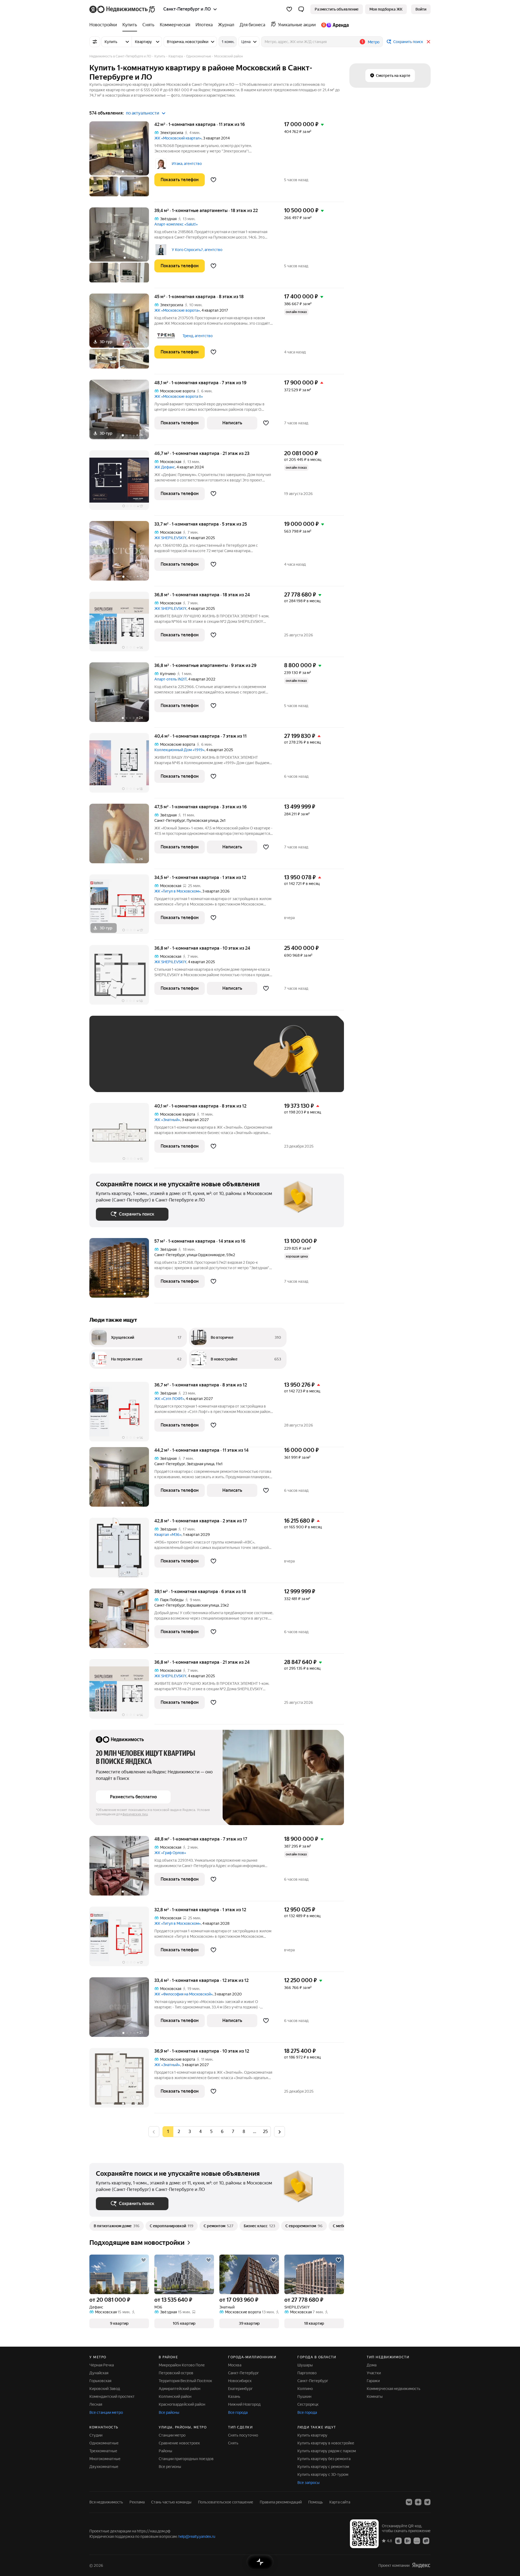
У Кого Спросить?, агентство (197, 250)
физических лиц (135, 1814)
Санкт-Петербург (170, 820)
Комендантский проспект (112, 2396)
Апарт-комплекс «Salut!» (176, 224)
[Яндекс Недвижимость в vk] (409, 2502)
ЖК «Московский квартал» (178, 138)
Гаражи (373, 2381)
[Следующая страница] (279, 2132)
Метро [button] (374, 42)
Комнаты (375, 2396)
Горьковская (100, 2381)
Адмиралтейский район (180, 2389)
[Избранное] (289, 9)
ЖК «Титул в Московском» (178, 891)
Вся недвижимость (106, 2502)
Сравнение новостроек (179, 2443)
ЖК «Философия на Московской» (183, 1994)
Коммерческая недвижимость (394, 2389)
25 (265, 2132)
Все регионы (170, 2467)
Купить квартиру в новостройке (326, 2443)
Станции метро (172, 2435)
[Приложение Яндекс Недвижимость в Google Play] (408, 2541)
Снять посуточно (243, 2435)
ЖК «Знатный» (167, 1120)
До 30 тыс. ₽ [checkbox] (113, 1062)
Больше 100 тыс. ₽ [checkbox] (119, 1078)
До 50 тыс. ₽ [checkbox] (149, 1062)
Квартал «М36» (168, 1535)
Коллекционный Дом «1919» (179, 750)
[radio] (179, 2132)
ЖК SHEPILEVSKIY (170, 538)
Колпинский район (175, 2396)
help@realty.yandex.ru (197, 2536)
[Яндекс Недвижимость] (123, 9)
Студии (96, 2435)
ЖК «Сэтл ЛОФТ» (169, 1399)
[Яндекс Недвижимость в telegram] (427, 2502)
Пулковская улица (202, 820)
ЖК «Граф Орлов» (170, 1853)
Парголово (307, 2373)
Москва (235, 2365)
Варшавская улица (203, 1605)
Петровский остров (176, 2373)
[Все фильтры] (95, 42)
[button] (301, 9)
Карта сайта (340, 2502)
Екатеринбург (240, 2389)
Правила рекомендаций (281, 2502)
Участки (374, 2373)
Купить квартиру (312, 2435)
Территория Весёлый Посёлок (185, 2381)
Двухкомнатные (104, 2467)
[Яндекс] (421, 2565)
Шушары (305, 2365)
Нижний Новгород (244, 2404)
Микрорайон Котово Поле (182, 2365)
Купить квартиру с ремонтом (323, 2467)
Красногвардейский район (182, 2404)
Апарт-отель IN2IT (170, 679)
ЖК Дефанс (165, 467)
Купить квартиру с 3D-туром (323, 2474)
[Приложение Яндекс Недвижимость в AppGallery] (417, 2541)
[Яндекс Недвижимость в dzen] (418, 2502)
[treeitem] (105, 25)
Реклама (137, 2502)
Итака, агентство (187, 164)
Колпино (305, 2389)
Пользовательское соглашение (226, 2502)
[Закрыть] (428, 42)
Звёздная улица (200, 1464)
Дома (372, 2365)
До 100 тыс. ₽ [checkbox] (222, 1062)
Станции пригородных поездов (186, 2459)
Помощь (316, 2502)
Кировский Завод (105, 2389)
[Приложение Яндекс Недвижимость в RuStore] (426, 2541)
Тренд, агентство (198, 336)
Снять (233, 2443)
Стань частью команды (171, 2502)
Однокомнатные (104, 2443)
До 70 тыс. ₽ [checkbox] (185, 1062)
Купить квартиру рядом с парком (327, 2451)
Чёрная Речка (102, 2365)
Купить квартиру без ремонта (324, 2459)
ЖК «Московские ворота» (177, 310)
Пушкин (304, 2396)
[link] (421, 9)
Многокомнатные (105, 2459)
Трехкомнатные (103, 2451)
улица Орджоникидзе (206, 1255)
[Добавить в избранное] (213, 180)
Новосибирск (240, 2381)
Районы (165, 2451)
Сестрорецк (308, 2404)
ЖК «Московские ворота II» (179, 396)
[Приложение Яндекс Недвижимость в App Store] (398, 2541)
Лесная (96, 2404)
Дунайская (99, 2373)
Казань (234, 2396)
